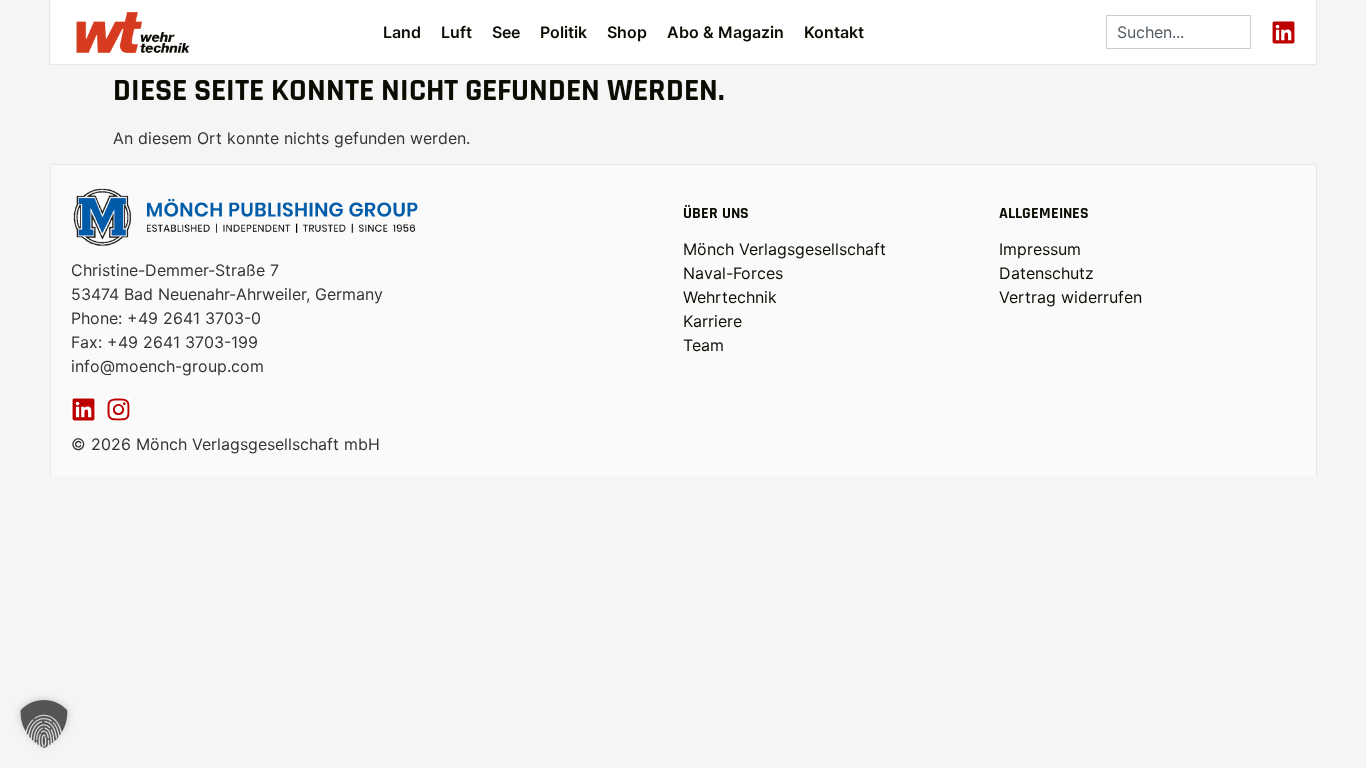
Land (402, 32)
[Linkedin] (1283, 32)
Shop (627, 32)
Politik (563, 32)
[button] (44, 724)
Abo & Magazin (725, 32)
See (506, 32)
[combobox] (1178, 32)
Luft (456, 32)
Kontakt (834, 32)
